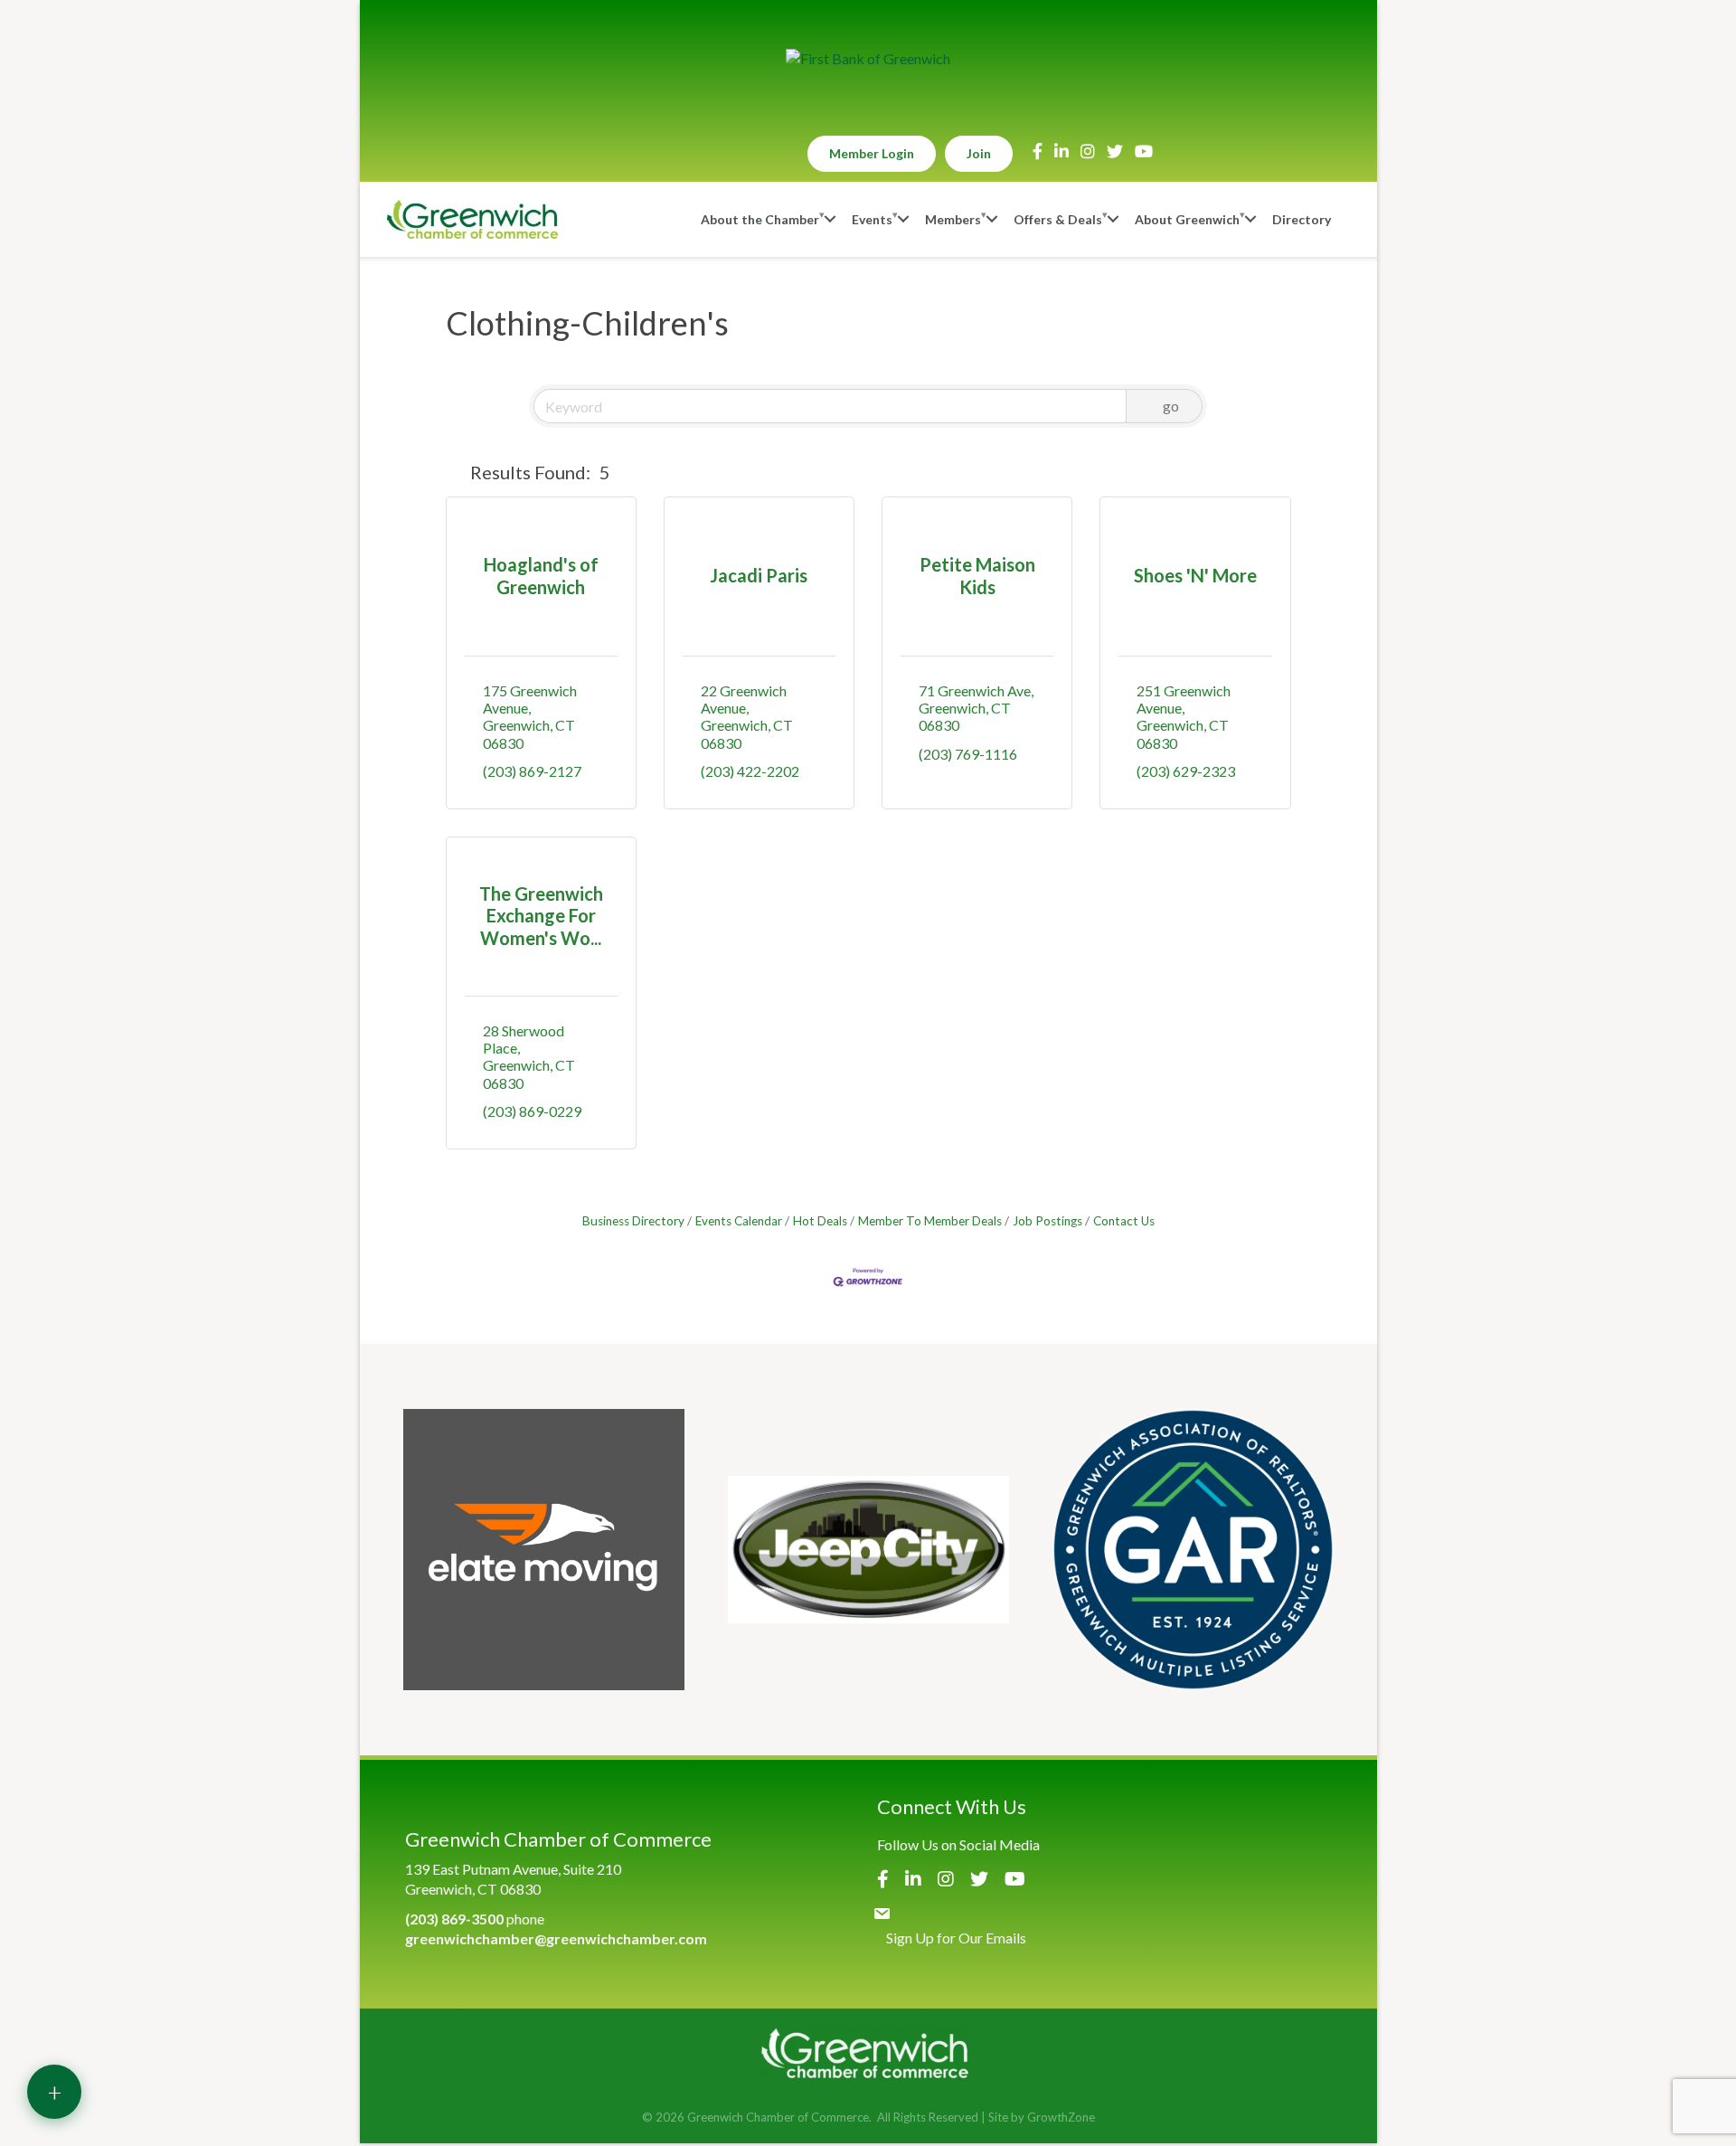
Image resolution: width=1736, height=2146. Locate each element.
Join (979, 153)
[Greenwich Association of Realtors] (1193, 1550)
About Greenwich (1187, 219)
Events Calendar (739, 1221)
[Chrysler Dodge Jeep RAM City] (868, 1550)
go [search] (1171, 406)
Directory (1302, 219)
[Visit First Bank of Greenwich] (868, 59)
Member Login (872, 153)
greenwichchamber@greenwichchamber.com (556, 1938)
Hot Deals (820, 1221)
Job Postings (1047, 1221)
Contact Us (1124, 1221)
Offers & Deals (1058, 219)
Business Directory (633, 1221)
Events (872, 219)
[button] (454, 472)
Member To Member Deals (930, 1221)
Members (953, 219)
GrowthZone (1061, 2117)
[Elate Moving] (544, 1550)
